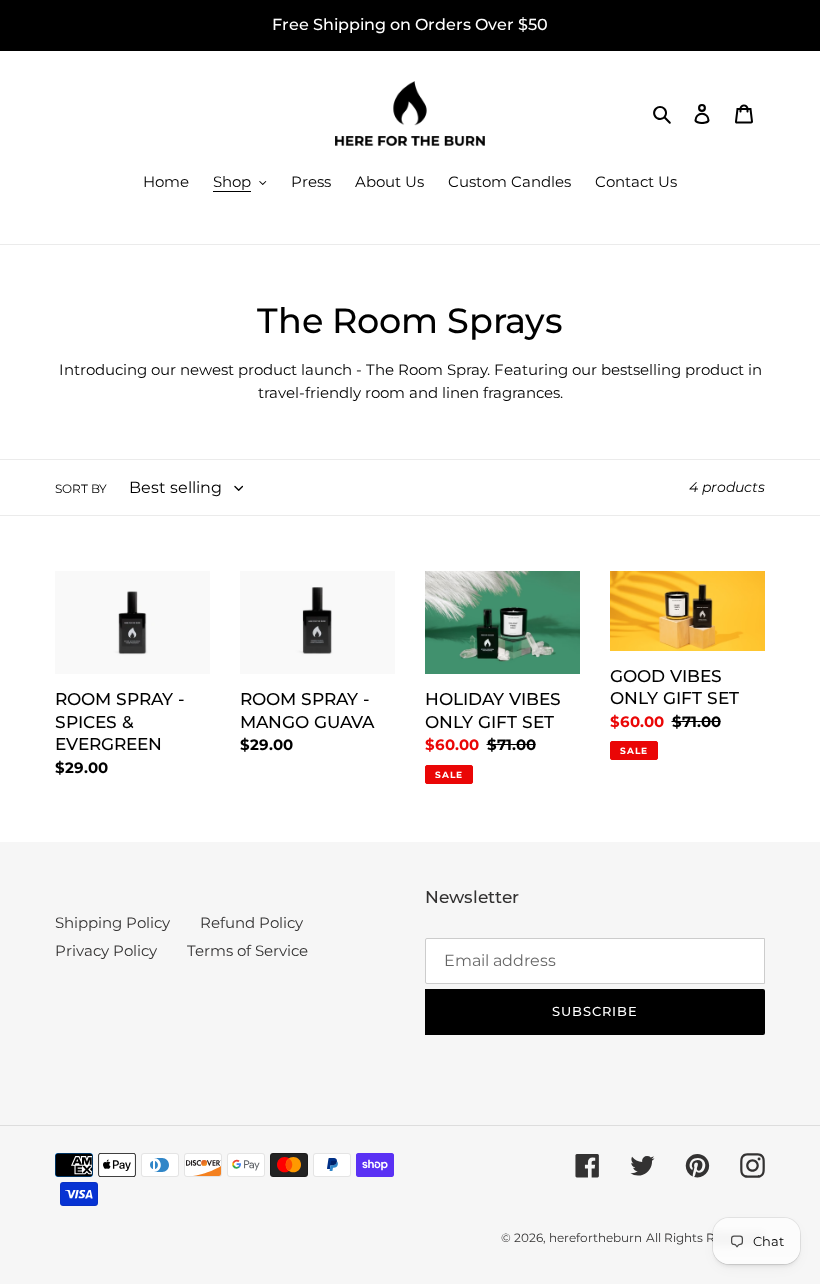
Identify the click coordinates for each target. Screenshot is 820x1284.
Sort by (81, 488)
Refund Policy (251, 922)
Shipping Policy (112, 922)
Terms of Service (247, 950)
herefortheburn (595, 1237)
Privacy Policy (106, 950)
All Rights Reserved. (705, 1237)
